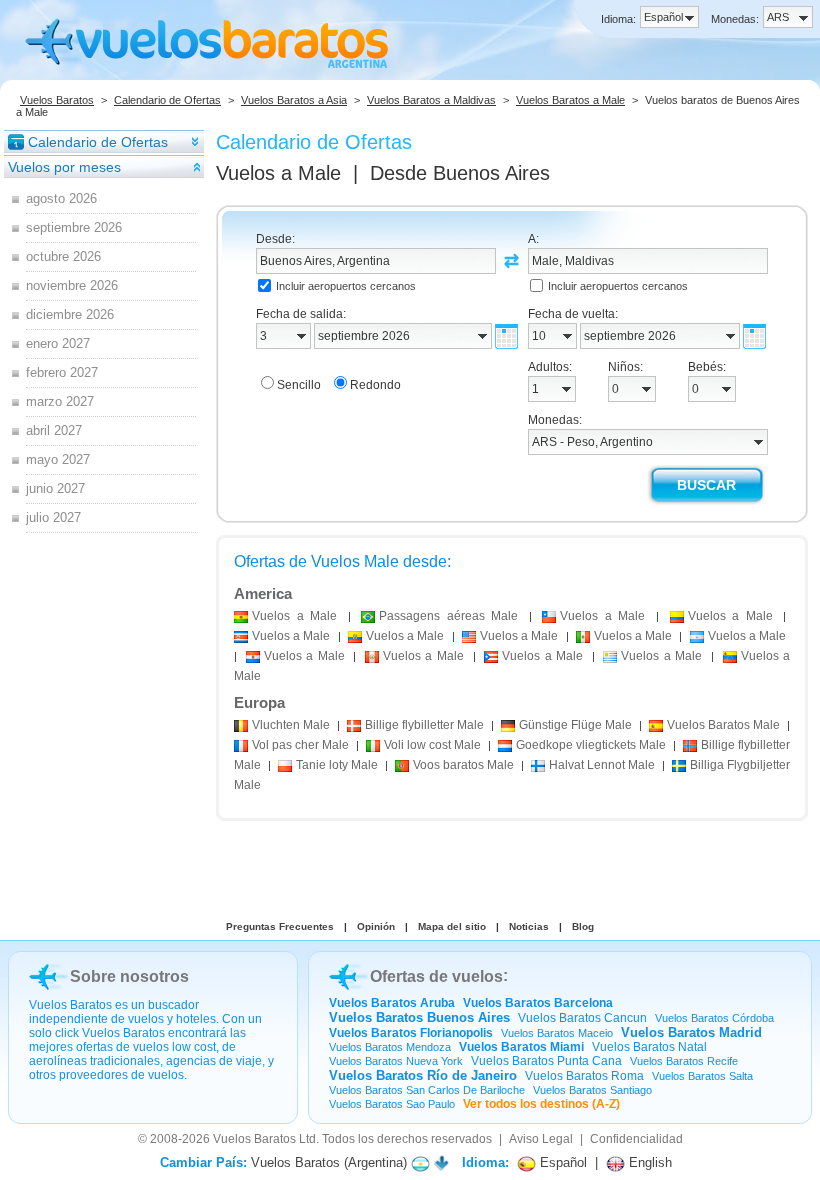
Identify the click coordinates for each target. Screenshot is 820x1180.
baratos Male (463, 765)
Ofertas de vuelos (436, 976)
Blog (583, 926)
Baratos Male (723, 725)
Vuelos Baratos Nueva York (396, 1061)
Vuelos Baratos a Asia (294, 100)
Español (561, 1162)
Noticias (529, 926)
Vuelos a (278, 173)
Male (291, 725)
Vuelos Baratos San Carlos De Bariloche (427, 1090)
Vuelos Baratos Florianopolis (411, 1033)
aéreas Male (448, 616)
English (648, 1162)
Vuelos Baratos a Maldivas (431, 100)
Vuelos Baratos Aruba (392, 1003)
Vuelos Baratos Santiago (592, 1090)
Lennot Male (602, 765)
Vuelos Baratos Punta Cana (546, 1061)
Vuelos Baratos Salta (702, 1076)
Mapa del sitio (452, 926)
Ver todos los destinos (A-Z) (541, 1104)
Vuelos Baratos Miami (521, 1047)
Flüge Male (575, 725)
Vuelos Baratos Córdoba (714, 1018)
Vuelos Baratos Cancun (582, 1018)
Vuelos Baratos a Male (570, 100)
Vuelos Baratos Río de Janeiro (423, 1075)
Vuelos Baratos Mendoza (390, 1047)
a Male (294, 616)
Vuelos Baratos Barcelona (538, 1003)
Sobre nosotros (129, 976)
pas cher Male (300, 745)
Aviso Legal (541, 1139)
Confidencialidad (636, 1139)
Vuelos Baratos (57, 100)
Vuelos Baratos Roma (584, 1076)
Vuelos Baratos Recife (684, 1061)
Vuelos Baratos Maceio (557, 1033)
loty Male (337, 765)
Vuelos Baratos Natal (649, 1047)
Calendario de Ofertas (167, 100)
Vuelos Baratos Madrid (691, 1032)
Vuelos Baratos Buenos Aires (419, 1017)
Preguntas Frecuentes (280, 926)
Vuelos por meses (64, 167)
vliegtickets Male (591, 745)
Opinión (376, 926)
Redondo (375, 385)
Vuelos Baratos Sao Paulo (392, 1104)
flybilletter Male (424, 725)
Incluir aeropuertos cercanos (346, 286)
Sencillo (299, 385)
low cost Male (432, 745)
